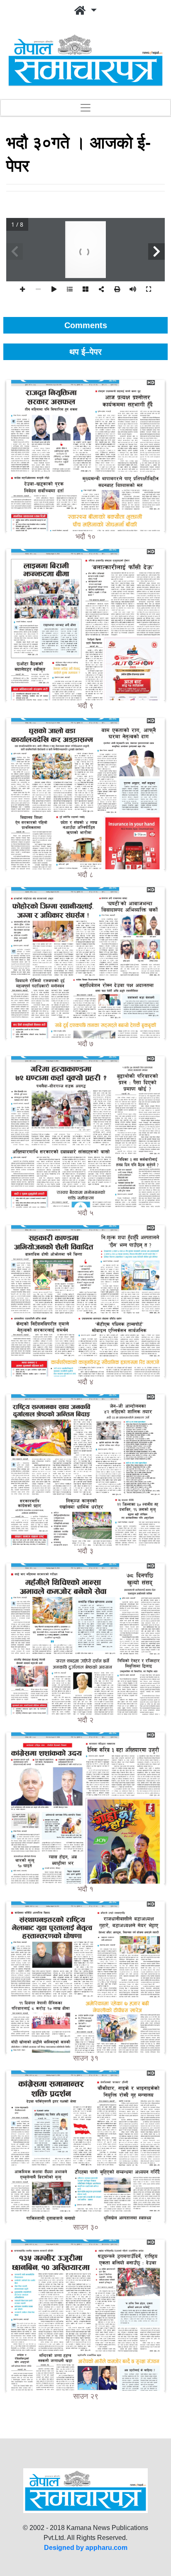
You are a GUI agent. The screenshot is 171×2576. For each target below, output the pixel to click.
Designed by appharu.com (86, 2548)
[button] (85, 11)
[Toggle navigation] (85, 108)
